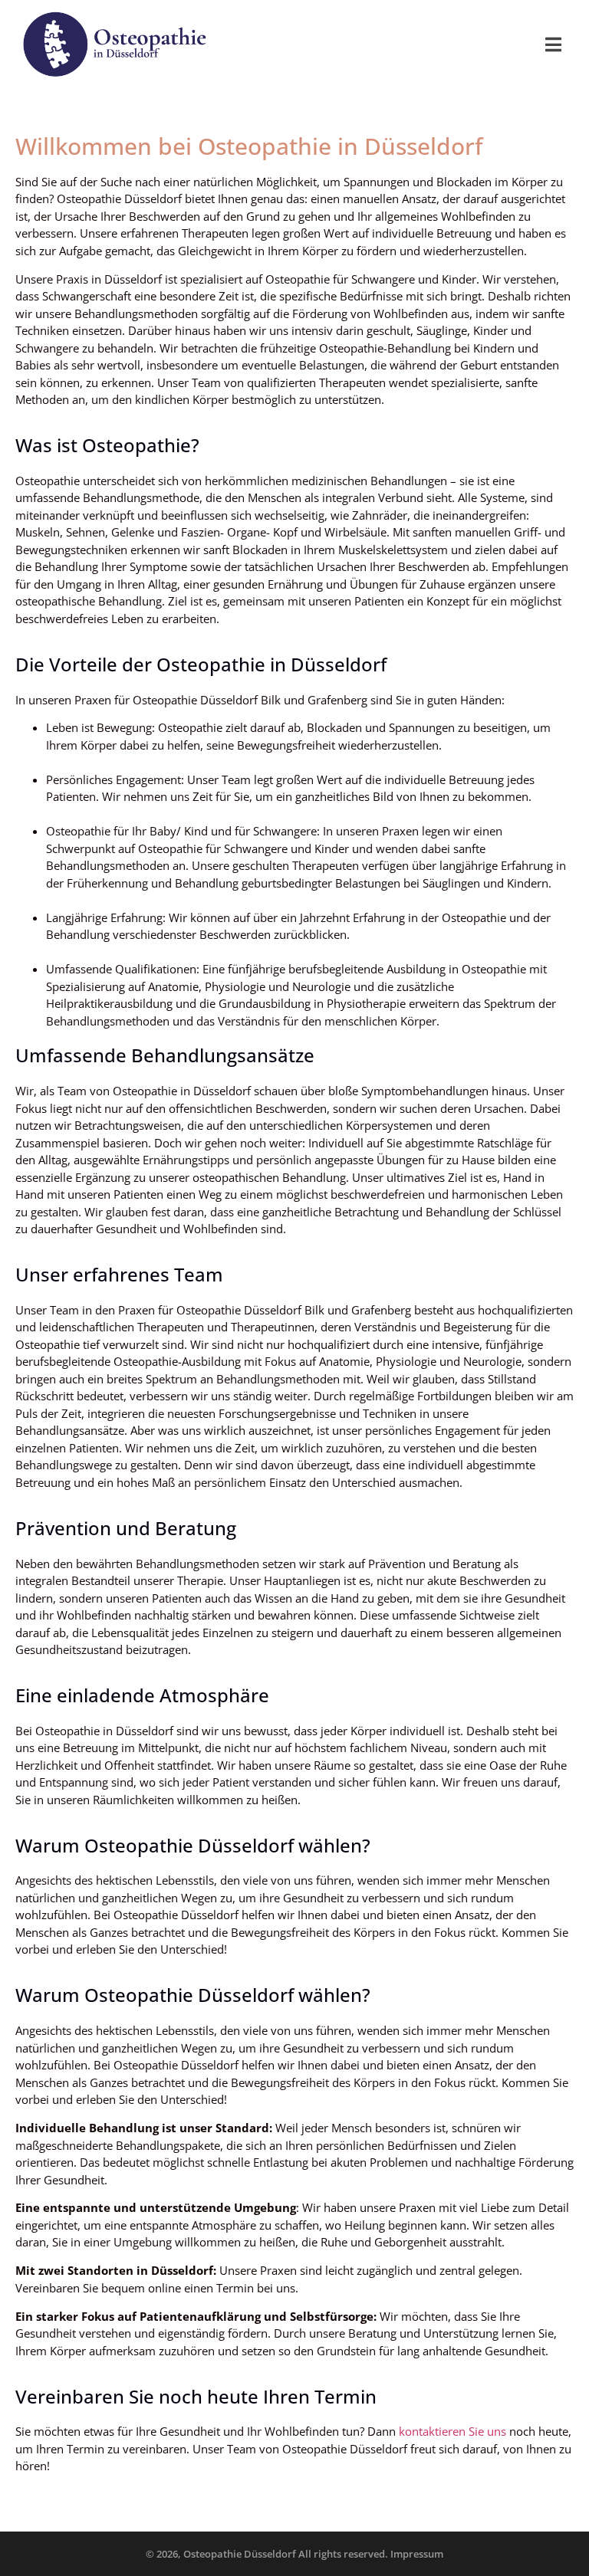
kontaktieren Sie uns (451, 2431)
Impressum (417, 2554)
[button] (553, 44)
